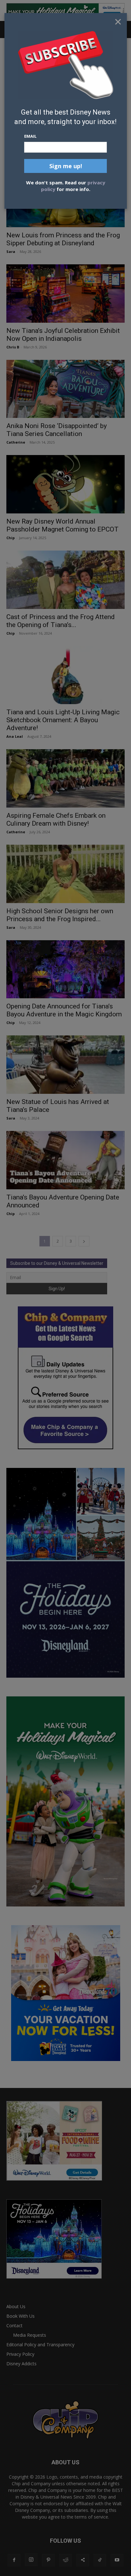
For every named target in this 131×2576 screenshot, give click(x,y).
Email (30, 136)
